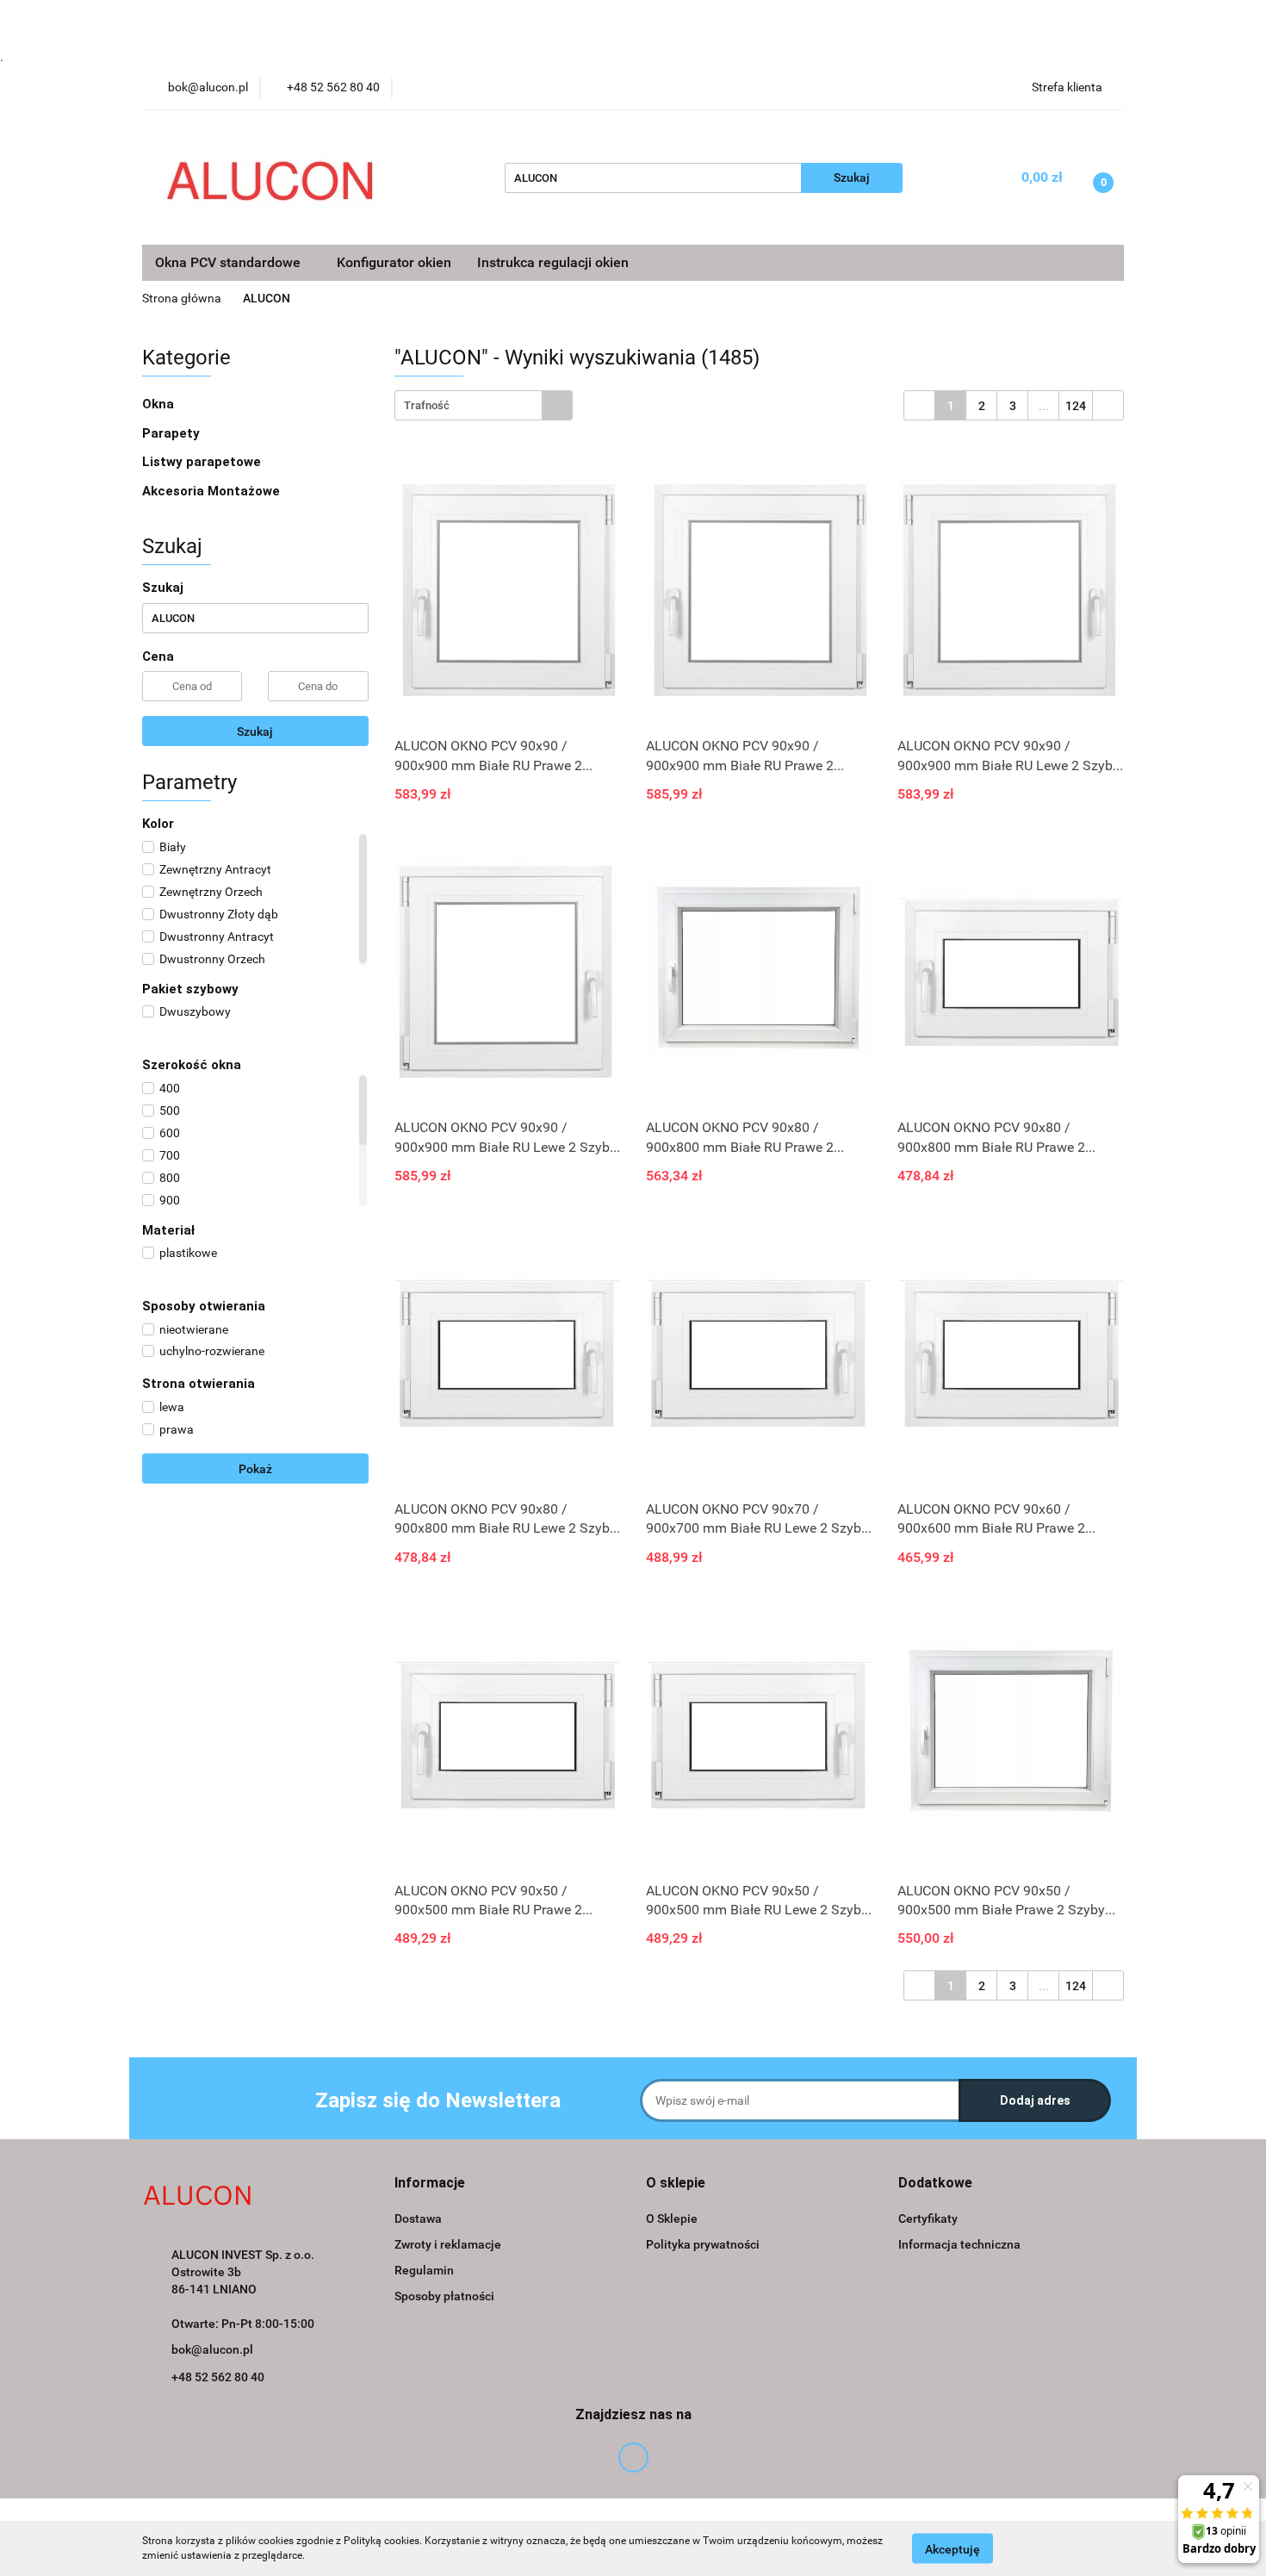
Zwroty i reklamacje (448, 2244)
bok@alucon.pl (212, 2349)
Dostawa (418, 2218)
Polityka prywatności (703, 2244)
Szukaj (255, 731)
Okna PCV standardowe (230, 262)
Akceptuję (953, 2548)
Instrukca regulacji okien (553, 262)
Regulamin (424, 2270)
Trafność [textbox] (427, 405)
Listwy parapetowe (202, 462)
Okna (160, 404)
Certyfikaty (928, 2218)
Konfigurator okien (394, 262)
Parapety (173, 433)
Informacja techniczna (959, 2244)
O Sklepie (672, 2218)
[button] (430, 2184)
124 (1076, 406)
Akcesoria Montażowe (213, 491)
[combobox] (484, 405)
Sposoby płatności (444, 2296)
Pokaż (255, 1469)
